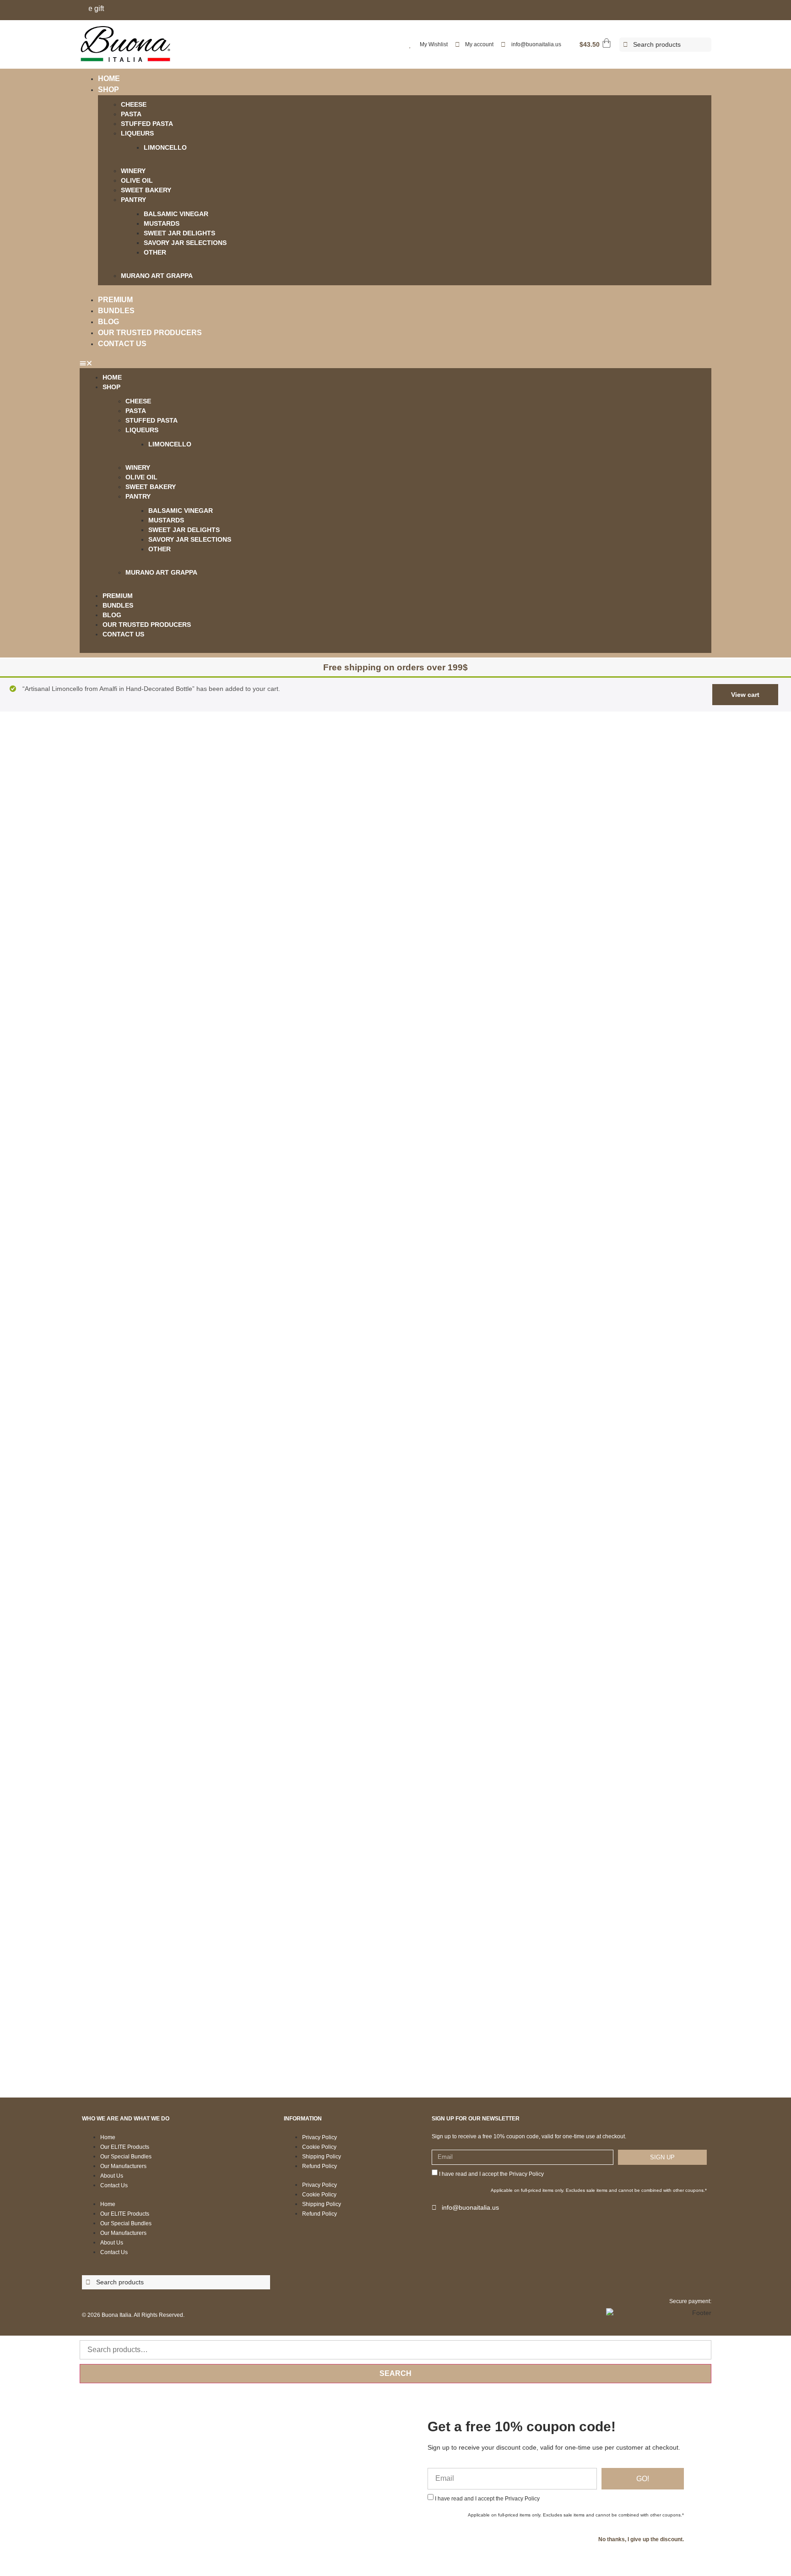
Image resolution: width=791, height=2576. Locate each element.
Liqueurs (137, 133)
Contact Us (122, 344)
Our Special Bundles (126, 2157)
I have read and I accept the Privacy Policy (491, 2174)
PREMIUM (115, 300)
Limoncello (165, 147)
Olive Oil (137, 180)
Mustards (162, 223)
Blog (108, 322)
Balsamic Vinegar (176, 214)
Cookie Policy (319, 2147)
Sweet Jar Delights (179, 233)
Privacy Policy (320, 2137)
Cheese (134, 104)
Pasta (131, 114)
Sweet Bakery (146, 190)
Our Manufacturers (123, 2166)
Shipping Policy (322, 2157)
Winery (133, 171)
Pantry (133, 200)
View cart (745, 695)
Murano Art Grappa (157, 276)
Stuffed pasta (147, 124)
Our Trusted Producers (150, 333)
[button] (395, 363)
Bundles (116, 311)
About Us (112, 2176)
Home (109, 79)
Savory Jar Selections (185, 243)
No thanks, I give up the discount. (641, 2539)
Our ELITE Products (125, 2147)
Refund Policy (320, 2166)
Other (155, 252)
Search (395, 2373)
